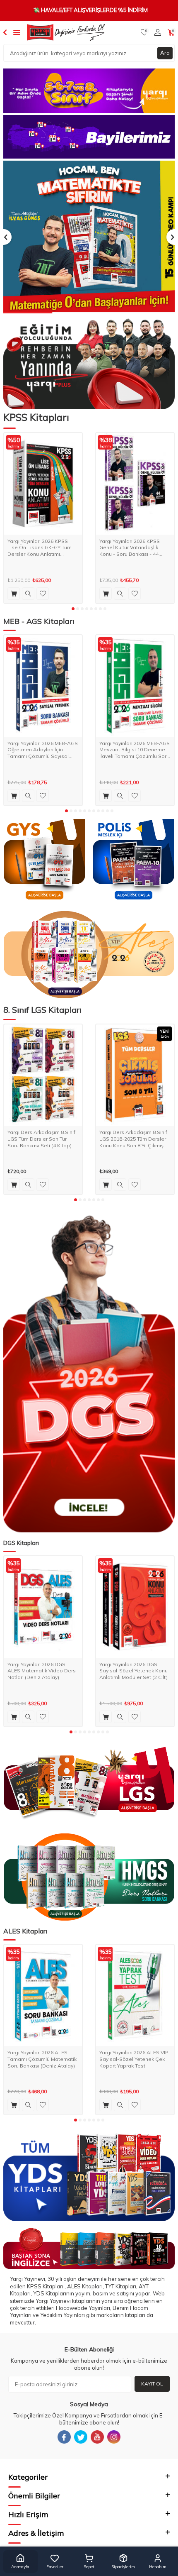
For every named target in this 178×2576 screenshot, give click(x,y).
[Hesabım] (158, 32)
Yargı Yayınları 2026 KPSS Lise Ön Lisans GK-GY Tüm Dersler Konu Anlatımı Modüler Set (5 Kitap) (40, 548)
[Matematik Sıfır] (89, 237)
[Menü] (17, 32)
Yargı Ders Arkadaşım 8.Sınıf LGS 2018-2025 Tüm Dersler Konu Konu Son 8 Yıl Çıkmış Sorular (133, 1139)
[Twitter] (81, 2437)
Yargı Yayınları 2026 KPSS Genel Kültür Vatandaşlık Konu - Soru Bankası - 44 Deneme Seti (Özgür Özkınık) (134, 548)
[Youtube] (97, 2437)
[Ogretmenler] (89, 1877)
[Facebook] (64, 2437)
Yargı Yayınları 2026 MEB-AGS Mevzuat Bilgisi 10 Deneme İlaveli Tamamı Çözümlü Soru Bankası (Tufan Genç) (135, 750)
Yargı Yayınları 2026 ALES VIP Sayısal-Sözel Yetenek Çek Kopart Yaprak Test (134, 2059)
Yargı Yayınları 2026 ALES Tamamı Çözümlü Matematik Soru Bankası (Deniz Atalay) (42, 2059)
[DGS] (89, 1374)
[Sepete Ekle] (14, 594)
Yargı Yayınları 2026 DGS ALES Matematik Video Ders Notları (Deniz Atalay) (42, 1671)
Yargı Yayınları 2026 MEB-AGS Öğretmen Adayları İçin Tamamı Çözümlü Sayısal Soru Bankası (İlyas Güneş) (43, 750)
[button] (73, 609)
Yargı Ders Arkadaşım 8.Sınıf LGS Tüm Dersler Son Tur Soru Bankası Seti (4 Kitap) (41, 1139)
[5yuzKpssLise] (89, 955)
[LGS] (89, 1784)
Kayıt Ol (152, 2384)
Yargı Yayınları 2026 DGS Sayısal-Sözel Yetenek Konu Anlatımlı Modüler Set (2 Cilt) (133, 1671)
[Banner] (89, 91)
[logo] (66, 32)
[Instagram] (114, 2437)
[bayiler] (89, 137)
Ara (165, 53)
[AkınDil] (89, 2248)
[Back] (5, 32)
